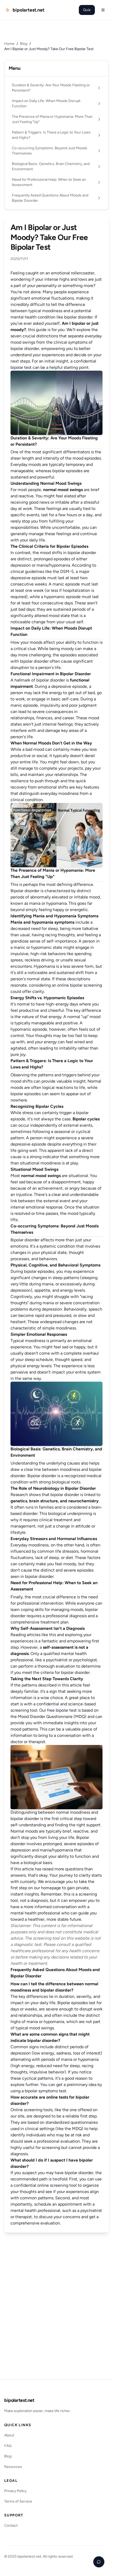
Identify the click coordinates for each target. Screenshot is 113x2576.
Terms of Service (18, 2501)
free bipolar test (62, 1710)
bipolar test (21, 367)
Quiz (87, 10)
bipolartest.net (19, 2400)
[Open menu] (103, 10)
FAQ (8, 2446)
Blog (24, 44)
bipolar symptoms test (45, 2091)
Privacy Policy (15, 2491)
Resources (13, 2467)
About (9, 2435)
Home (9, 44)
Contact (11, 2526)
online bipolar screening (80, 985)
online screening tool (57, 2185)
